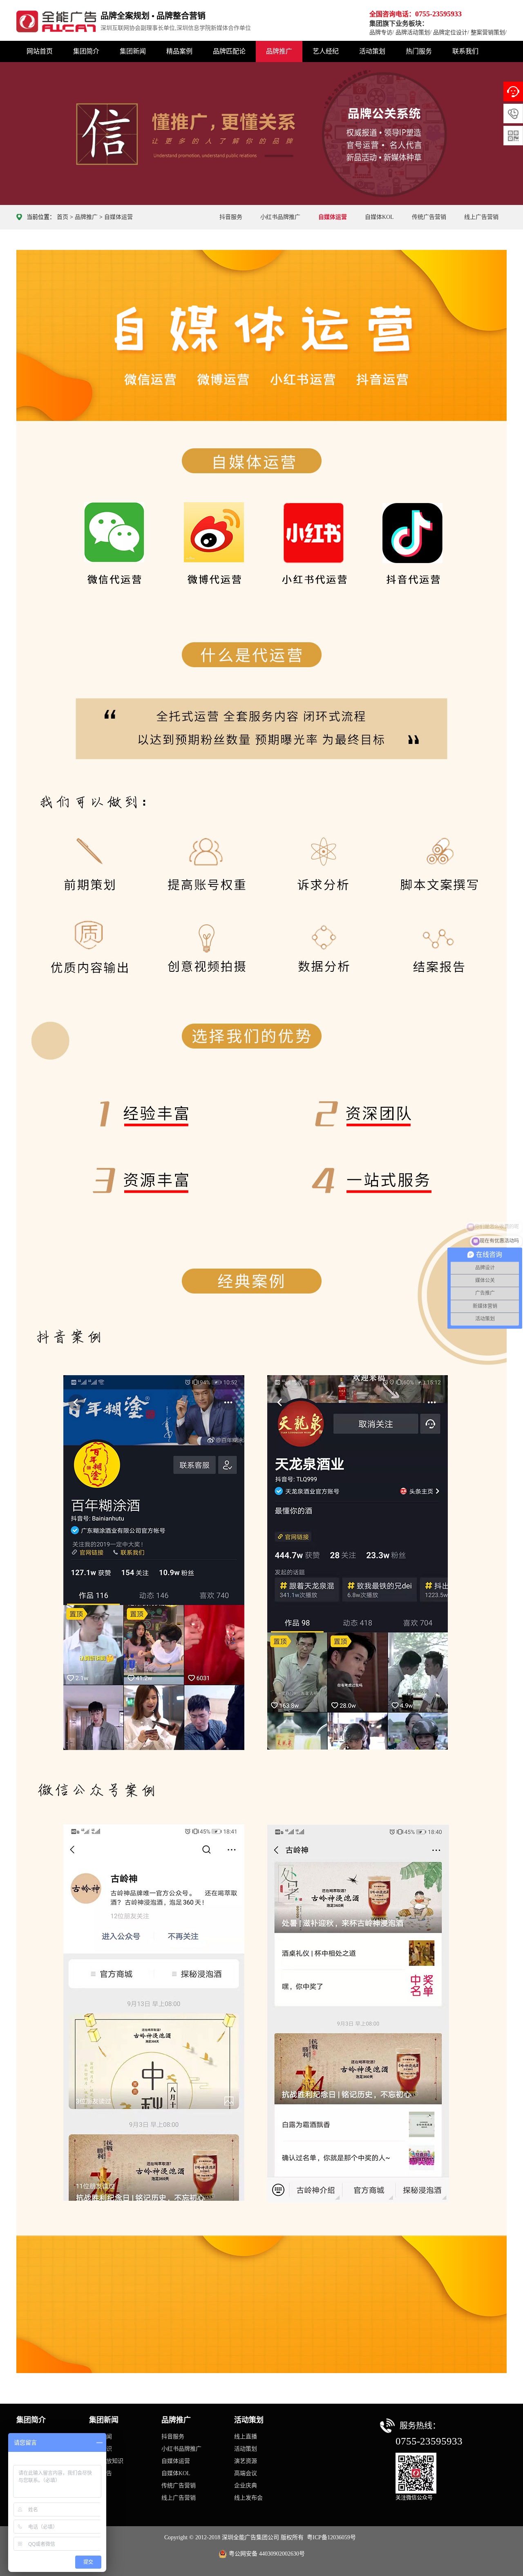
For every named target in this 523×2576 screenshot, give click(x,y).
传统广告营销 (429, 217)
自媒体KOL (379, 217)
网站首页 (40, 51)
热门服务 (419, 51)
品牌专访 (381, 32)
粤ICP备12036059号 (331, 2537)
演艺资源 (246, 2461)
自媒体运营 (118, 217)
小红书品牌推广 (280, 217)
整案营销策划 (488, 32)
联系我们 (465, 51)
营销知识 (101, 2449)
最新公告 (101, 2473)
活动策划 (372, 51)
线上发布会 (248, 2498)
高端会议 (246, 2473)
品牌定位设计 (450, 32)
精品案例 (179, 51)
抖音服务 (231, 217)
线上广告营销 (481, 217)
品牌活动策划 (413, 32)
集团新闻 (133, 51)
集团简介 (86, 51)
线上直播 (246, 2437)
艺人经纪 (326, 51)
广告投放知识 (106, 2461)
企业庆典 (246, 2486)
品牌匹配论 (229, 51)
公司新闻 (101, 2437)
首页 (63, 217)
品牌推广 (279, 51)
